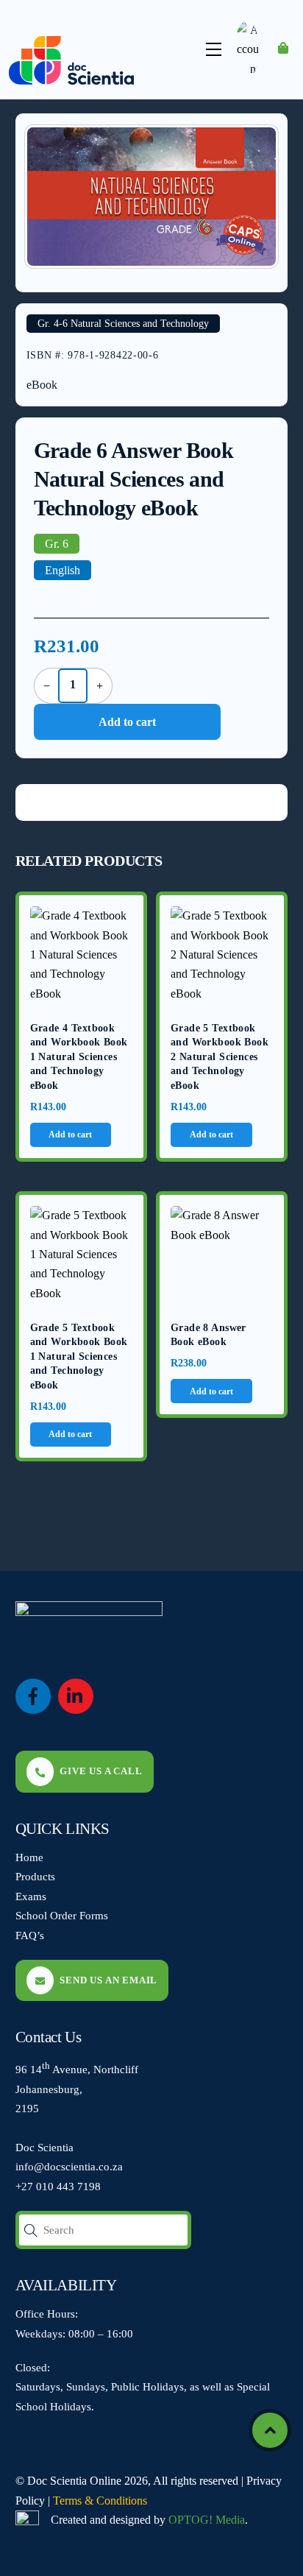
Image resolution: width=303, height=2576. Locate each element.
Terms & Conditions (100, 2501)
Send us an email (108, 1980)
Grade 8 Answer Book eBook (208, 1335)
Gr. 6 (57, 544)
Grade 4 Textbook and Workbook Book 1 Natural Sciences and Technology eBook (79, 1057)
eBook (42, 385)
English (63, 570)
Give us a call (101, 1771)
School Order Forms (62, 1915)
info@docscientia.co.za (69, 2166)
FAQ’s (30, 1935)
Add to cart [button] (70, 1135)
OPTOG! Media (207, 2520)
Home (29, 1857)
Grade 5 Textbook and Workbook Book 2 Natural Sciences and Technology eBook (220, 1057)
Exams (31, 1896)
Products (35, 1876)
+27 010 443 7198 (58, 2186)
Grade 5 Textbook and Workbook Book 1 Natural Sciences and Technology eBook (79, 1356)
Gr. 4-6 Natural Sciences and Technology (123, 324)
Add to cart (127, 722)
